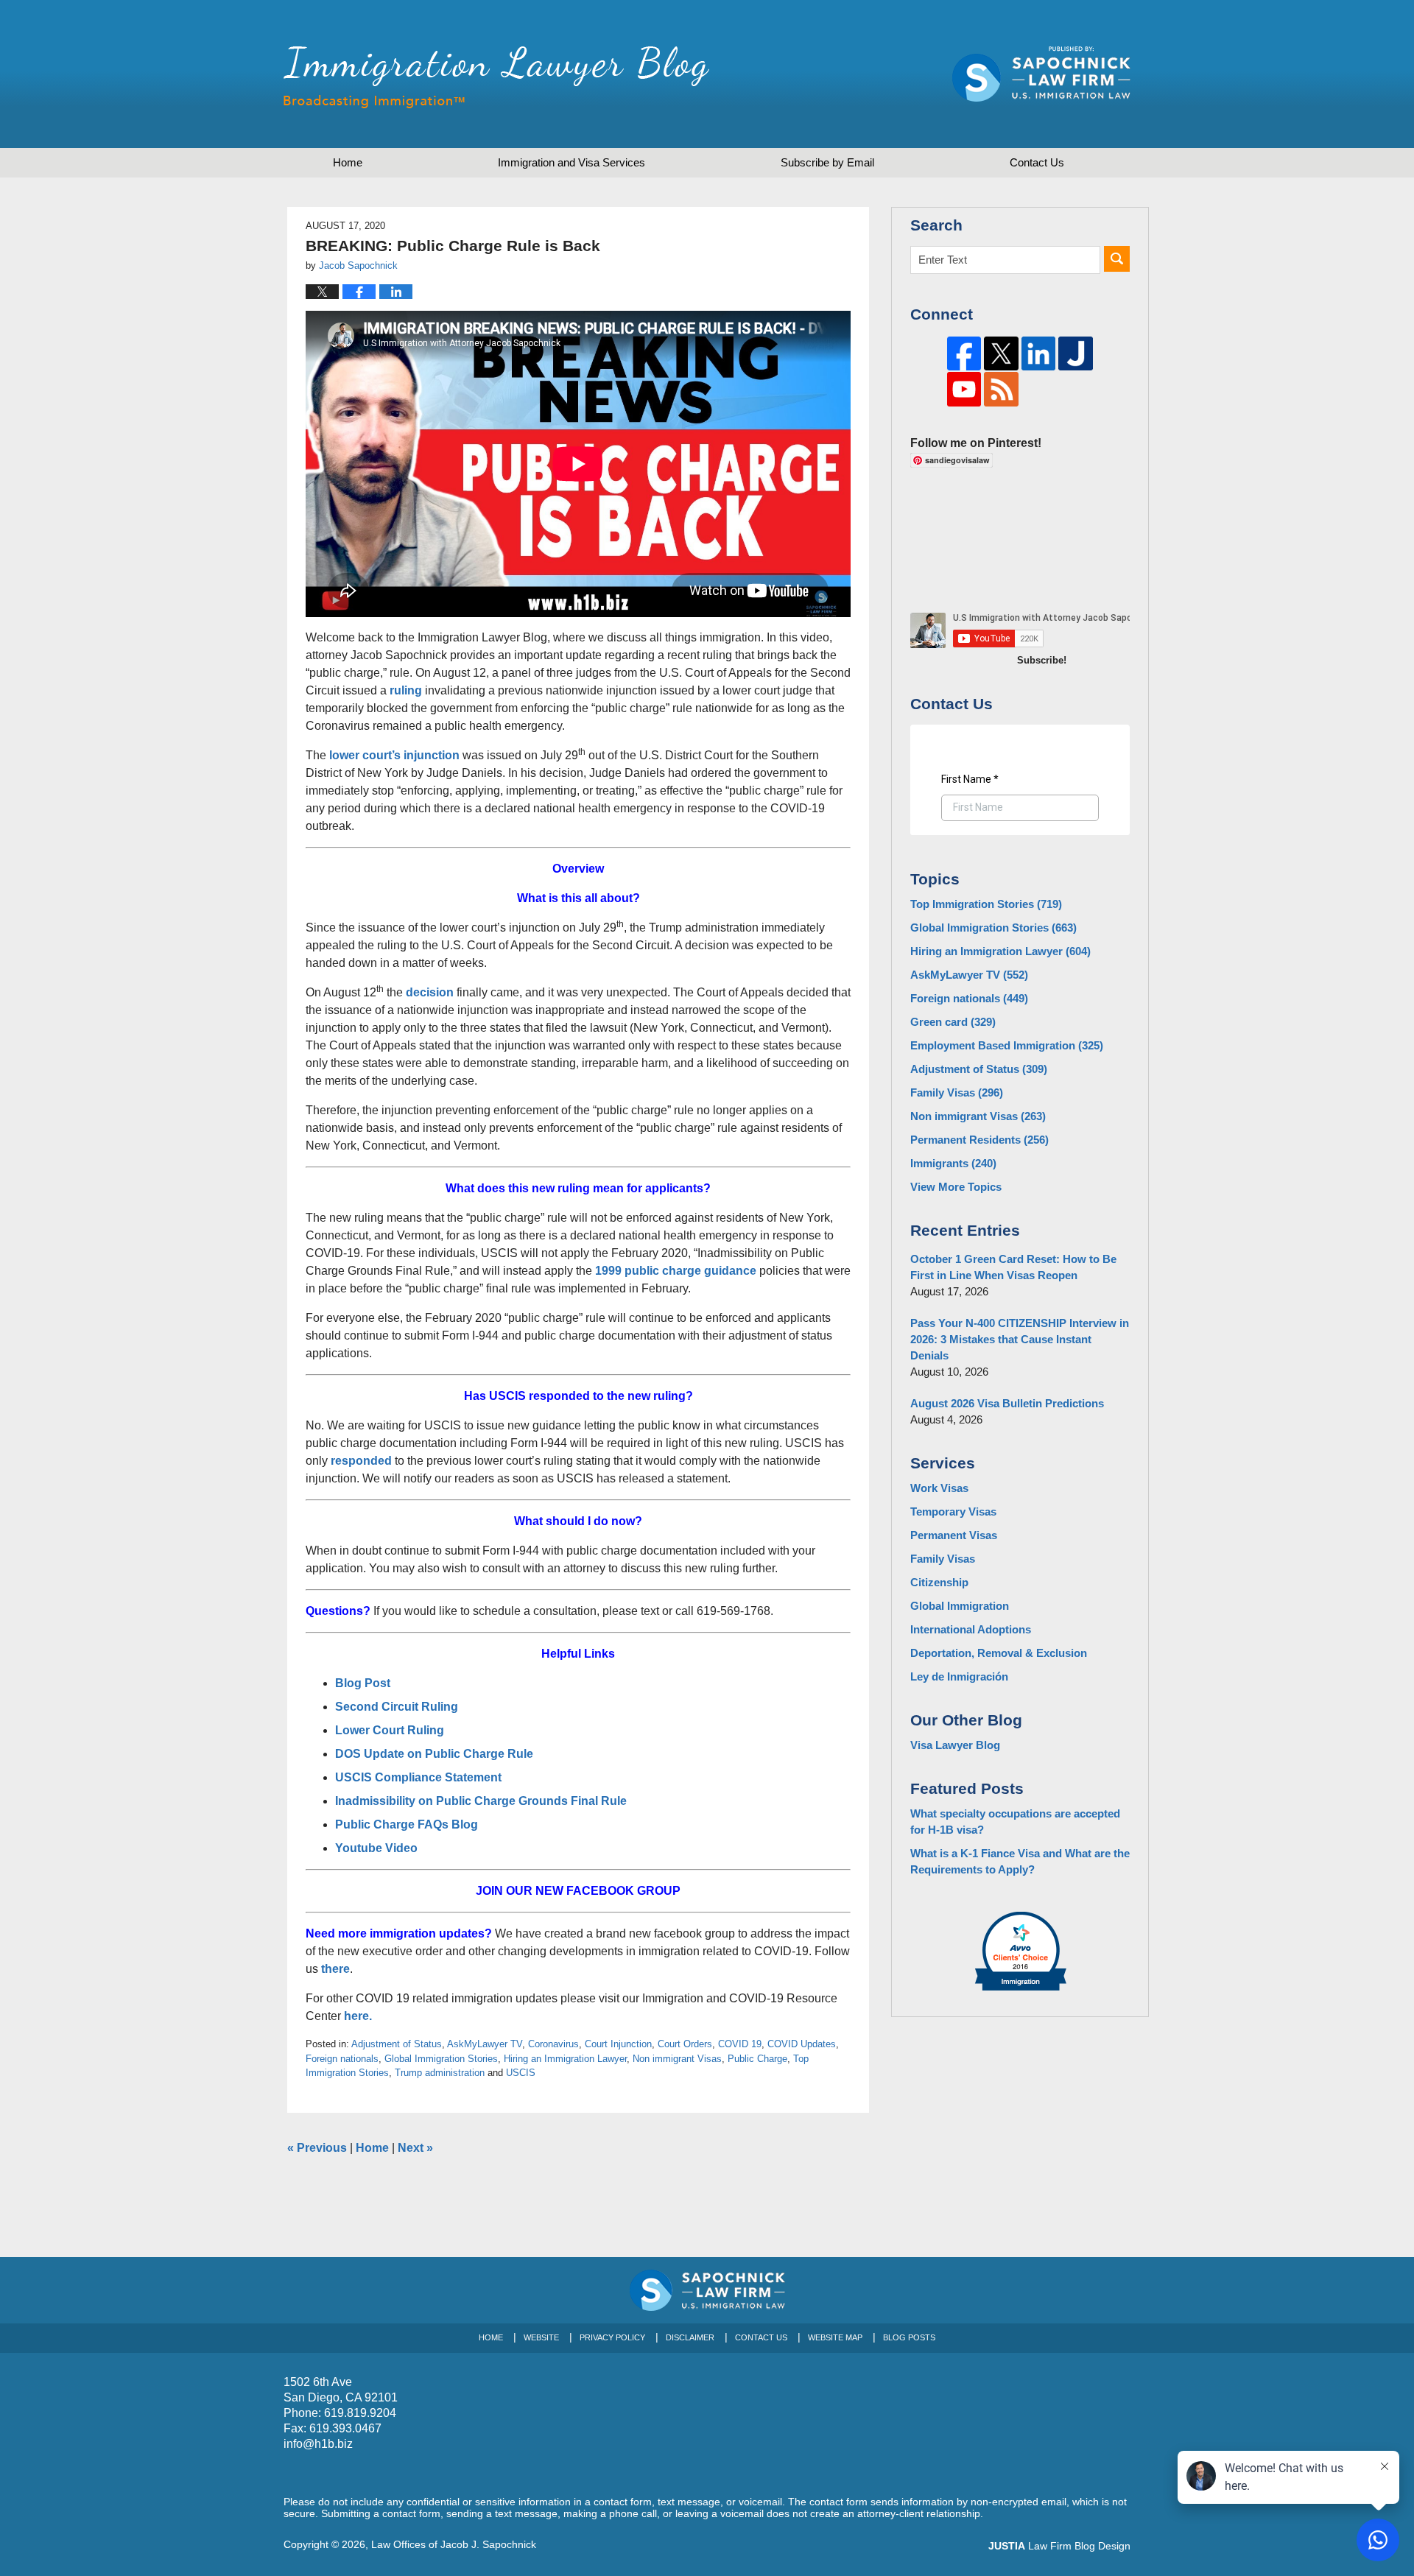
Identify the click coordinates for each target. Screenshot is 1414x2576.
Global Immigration (960, 1606)
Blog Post (363, 1683)
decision (430, 992)
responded (361, 1461)
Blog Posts (909, 2337)
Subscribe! (1042, 660)
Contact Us (761, 2337)
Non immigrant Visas (677, 2059)
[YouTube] (964, 389)
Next (415, 2148)
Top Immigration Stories (986, 904)
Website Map (835, 2337)
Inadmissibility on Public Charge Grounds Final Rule (481, 1801)
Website (541, 2337)
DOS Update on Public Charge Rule (434, 1754)
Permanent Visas (954, 1535)
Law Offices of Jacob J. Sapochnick (454, 2544)
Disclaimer (690, 2337)
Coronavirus (553, 2044)
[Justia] (1076, 354)
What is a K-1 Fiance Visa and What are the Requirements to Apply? (1020, 1861)
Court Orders (685, 2044)
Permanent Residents (979, 1140)
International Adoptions (971, 1629)
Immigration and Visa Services (571, 162)
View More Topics (956, 1187)
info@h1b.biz (318, 2444)
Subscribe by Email (827, 162)
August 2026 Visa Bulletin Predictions (1007, 1403)
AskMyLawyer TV (485, 2044)
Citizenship (939, 1582)
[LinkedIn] (1039, 354)
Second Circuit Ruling (397, 1707)
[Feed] (1001, 389)
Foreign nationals (342, 2059)
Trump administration (440, 2073)
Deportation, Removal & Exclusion (999, 1653)
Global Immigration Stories (441, 2059)
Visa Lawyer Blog (955, 1745)
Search (1117, 259)
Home (348, 162)
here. (359, 2016)
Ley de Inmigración (959, 1676)
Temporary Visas (953, 1512)
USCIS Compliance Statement (418, 1777)
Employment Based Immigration (1007, 1045)
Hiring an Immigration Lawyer (565, 2059)
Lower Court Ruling (391, 1730)
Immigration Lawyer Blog (496, 77)
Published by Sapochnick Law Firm (1041, 74)
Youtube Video (378, 1848)
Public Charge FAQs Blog (408, 1824)
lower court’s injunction (394, 755)
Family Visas (957, 1092)
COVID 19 (740, 2044)
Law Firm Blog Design (1059, 2546)
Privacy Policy (612, 2337)
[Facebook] (964, 354)
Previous (317, 2148)
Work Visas (939, 1488)
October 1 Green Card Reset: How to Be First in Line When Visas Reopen (1013, 1267)
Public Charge (757, 2059)
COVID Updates (802, 2044)
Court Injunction (618, 2044)
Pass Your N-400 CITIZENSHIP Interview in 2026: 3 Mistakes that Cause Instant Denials (1020, 1339)
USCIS (521, 2073)
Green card (953, 1022)
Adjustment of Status (397, 2044)
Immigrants (953, 1163)
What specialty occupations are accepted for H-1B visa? (1015, 1822)
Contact (1037, 162)
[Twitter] (1001, 354)
